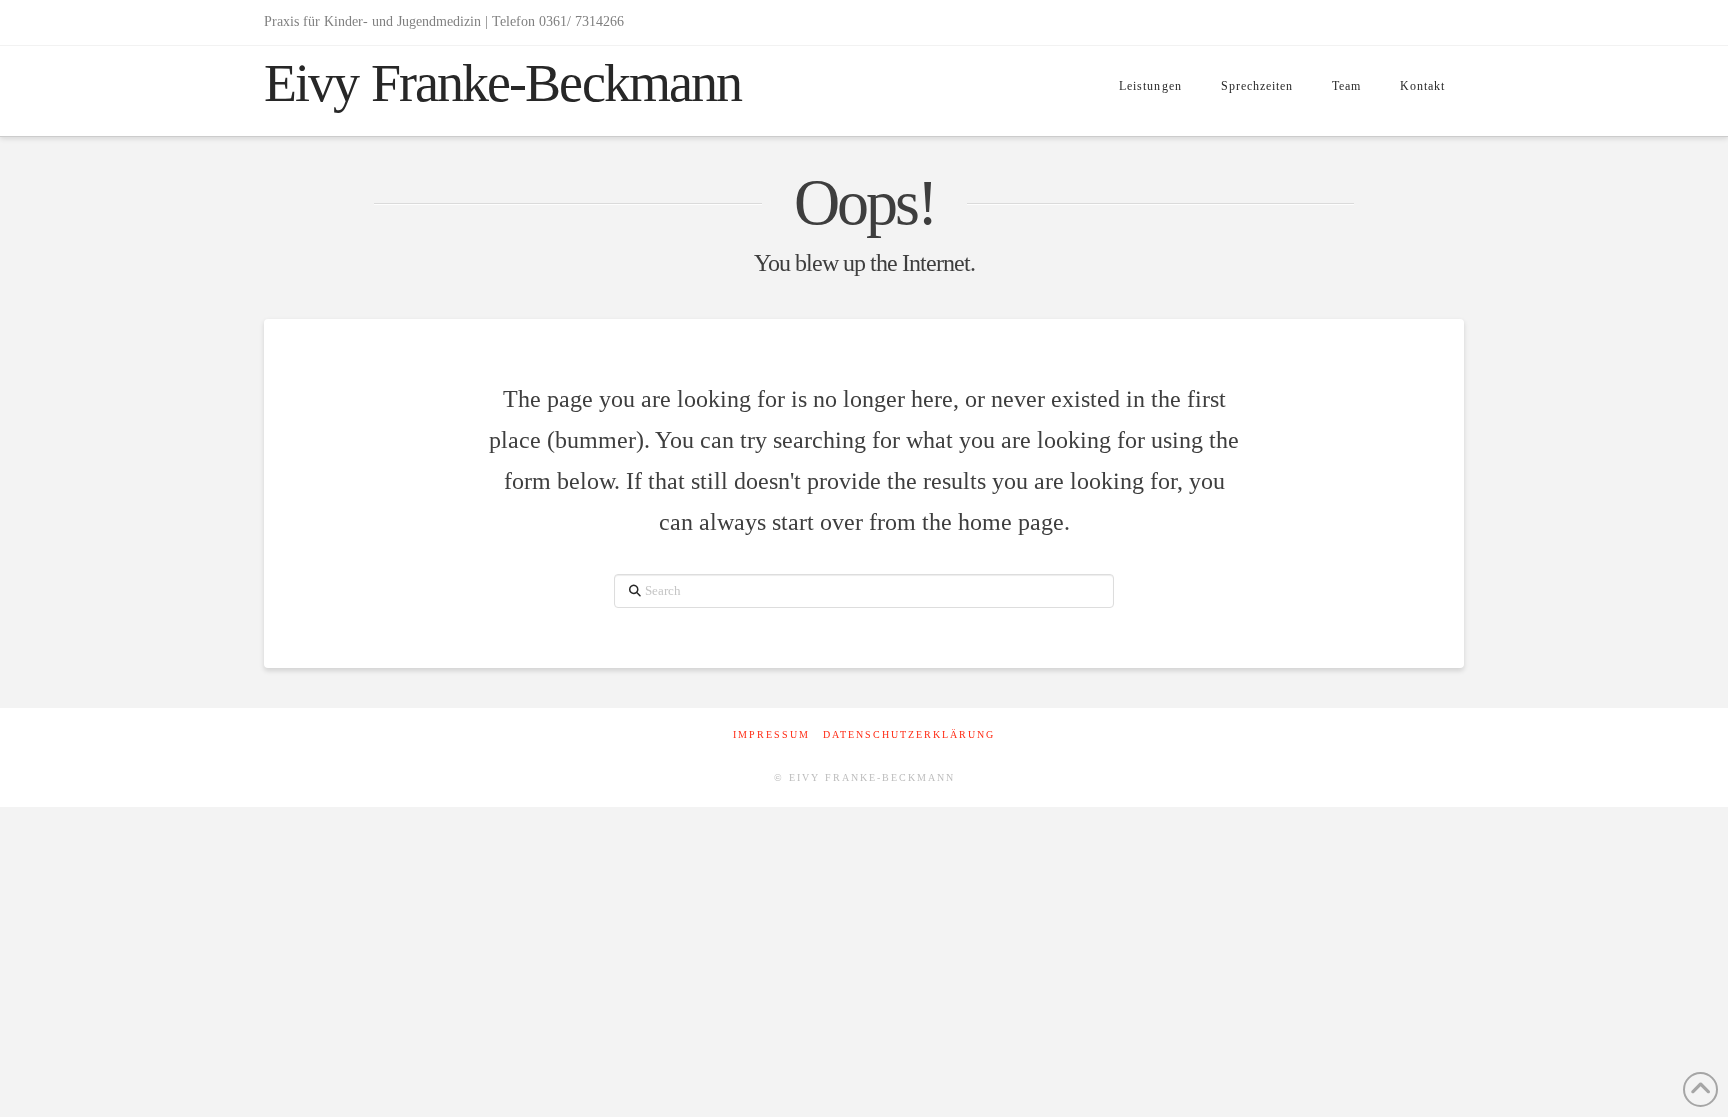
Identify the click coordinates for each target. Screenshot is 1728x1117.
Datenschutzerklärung (909, 734)
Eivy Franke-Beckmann (502, 83)
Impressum (771, 734)
